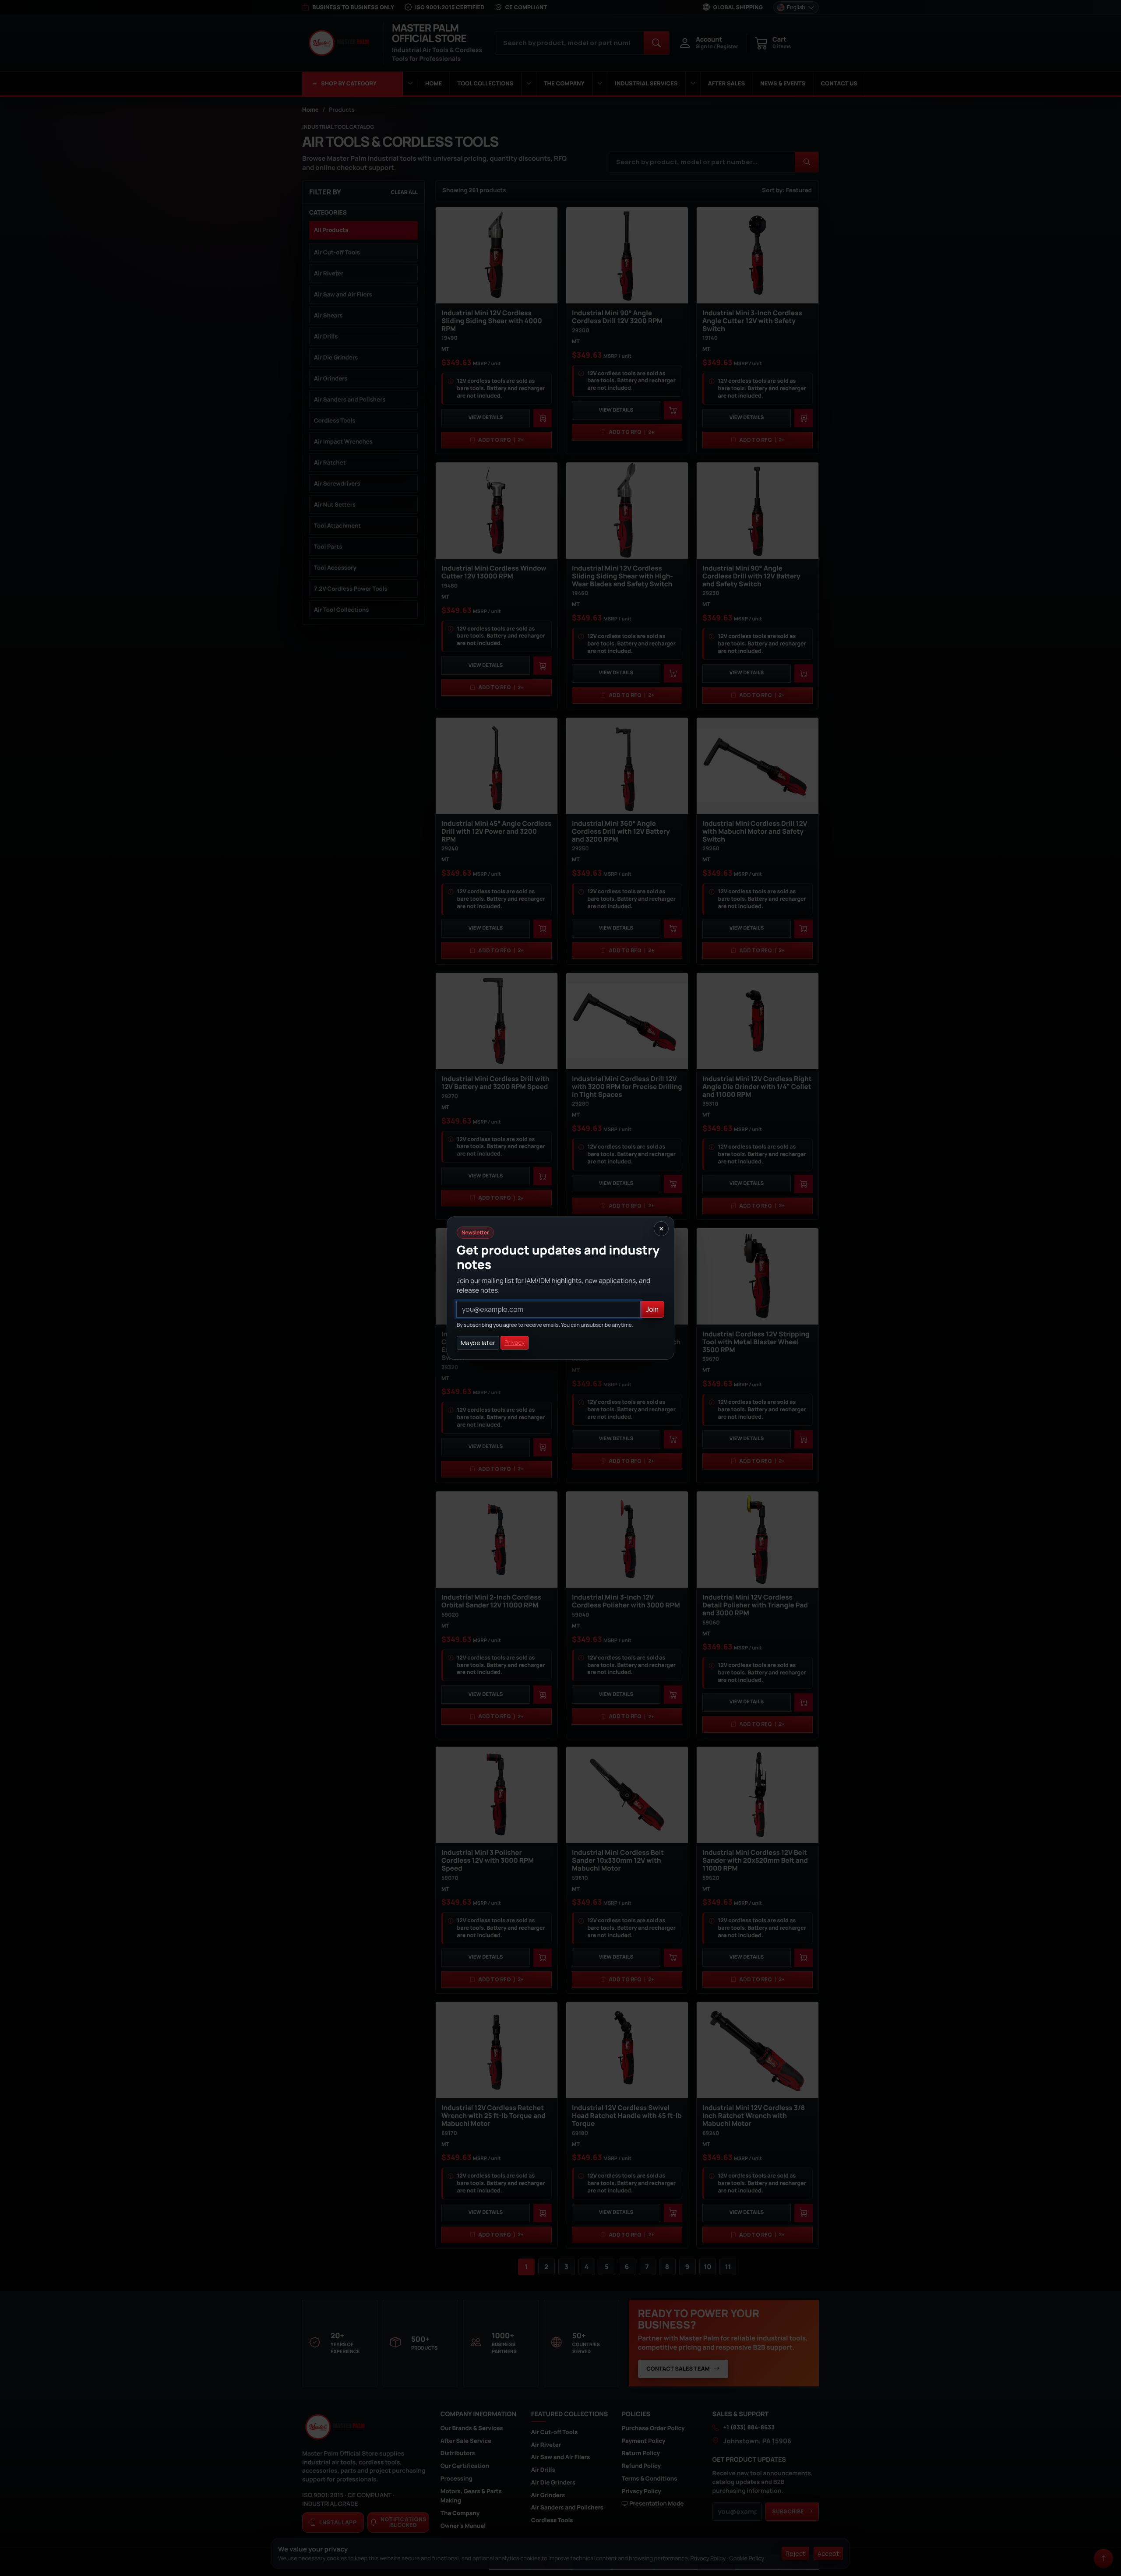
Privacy (515, 1343)
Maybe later (478, 1343)
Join (652, 1309)
